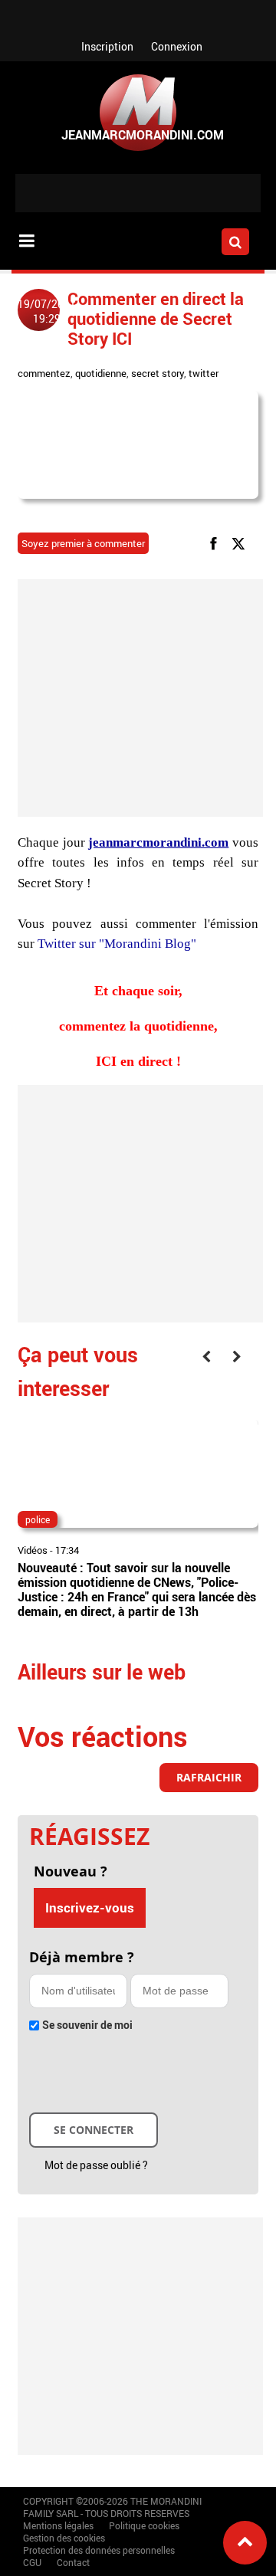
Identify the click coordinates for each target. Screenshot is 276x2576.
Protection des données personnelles (99, 2550)
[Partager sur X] (241, 542)
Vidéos (33, 1550)
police (38, 1519)
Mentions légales (58, 2525)
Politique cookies (144, 2525)
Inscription (107, 46)
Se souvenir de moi (87, 2025)
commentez (44, 373)
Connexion (177, 46)
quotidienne (101, 373)
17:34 (67, 1550)
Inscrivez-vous (90, 1907)
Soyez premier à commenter (83, 543)
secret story (158, 373)
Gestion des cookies (64, 2538)
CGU (32, 2562)
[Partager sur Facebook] (216, 542)
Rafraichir (209, 1777)
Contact (73, 2562)
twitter (204, 373)
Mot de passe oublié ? (96, 2165)
